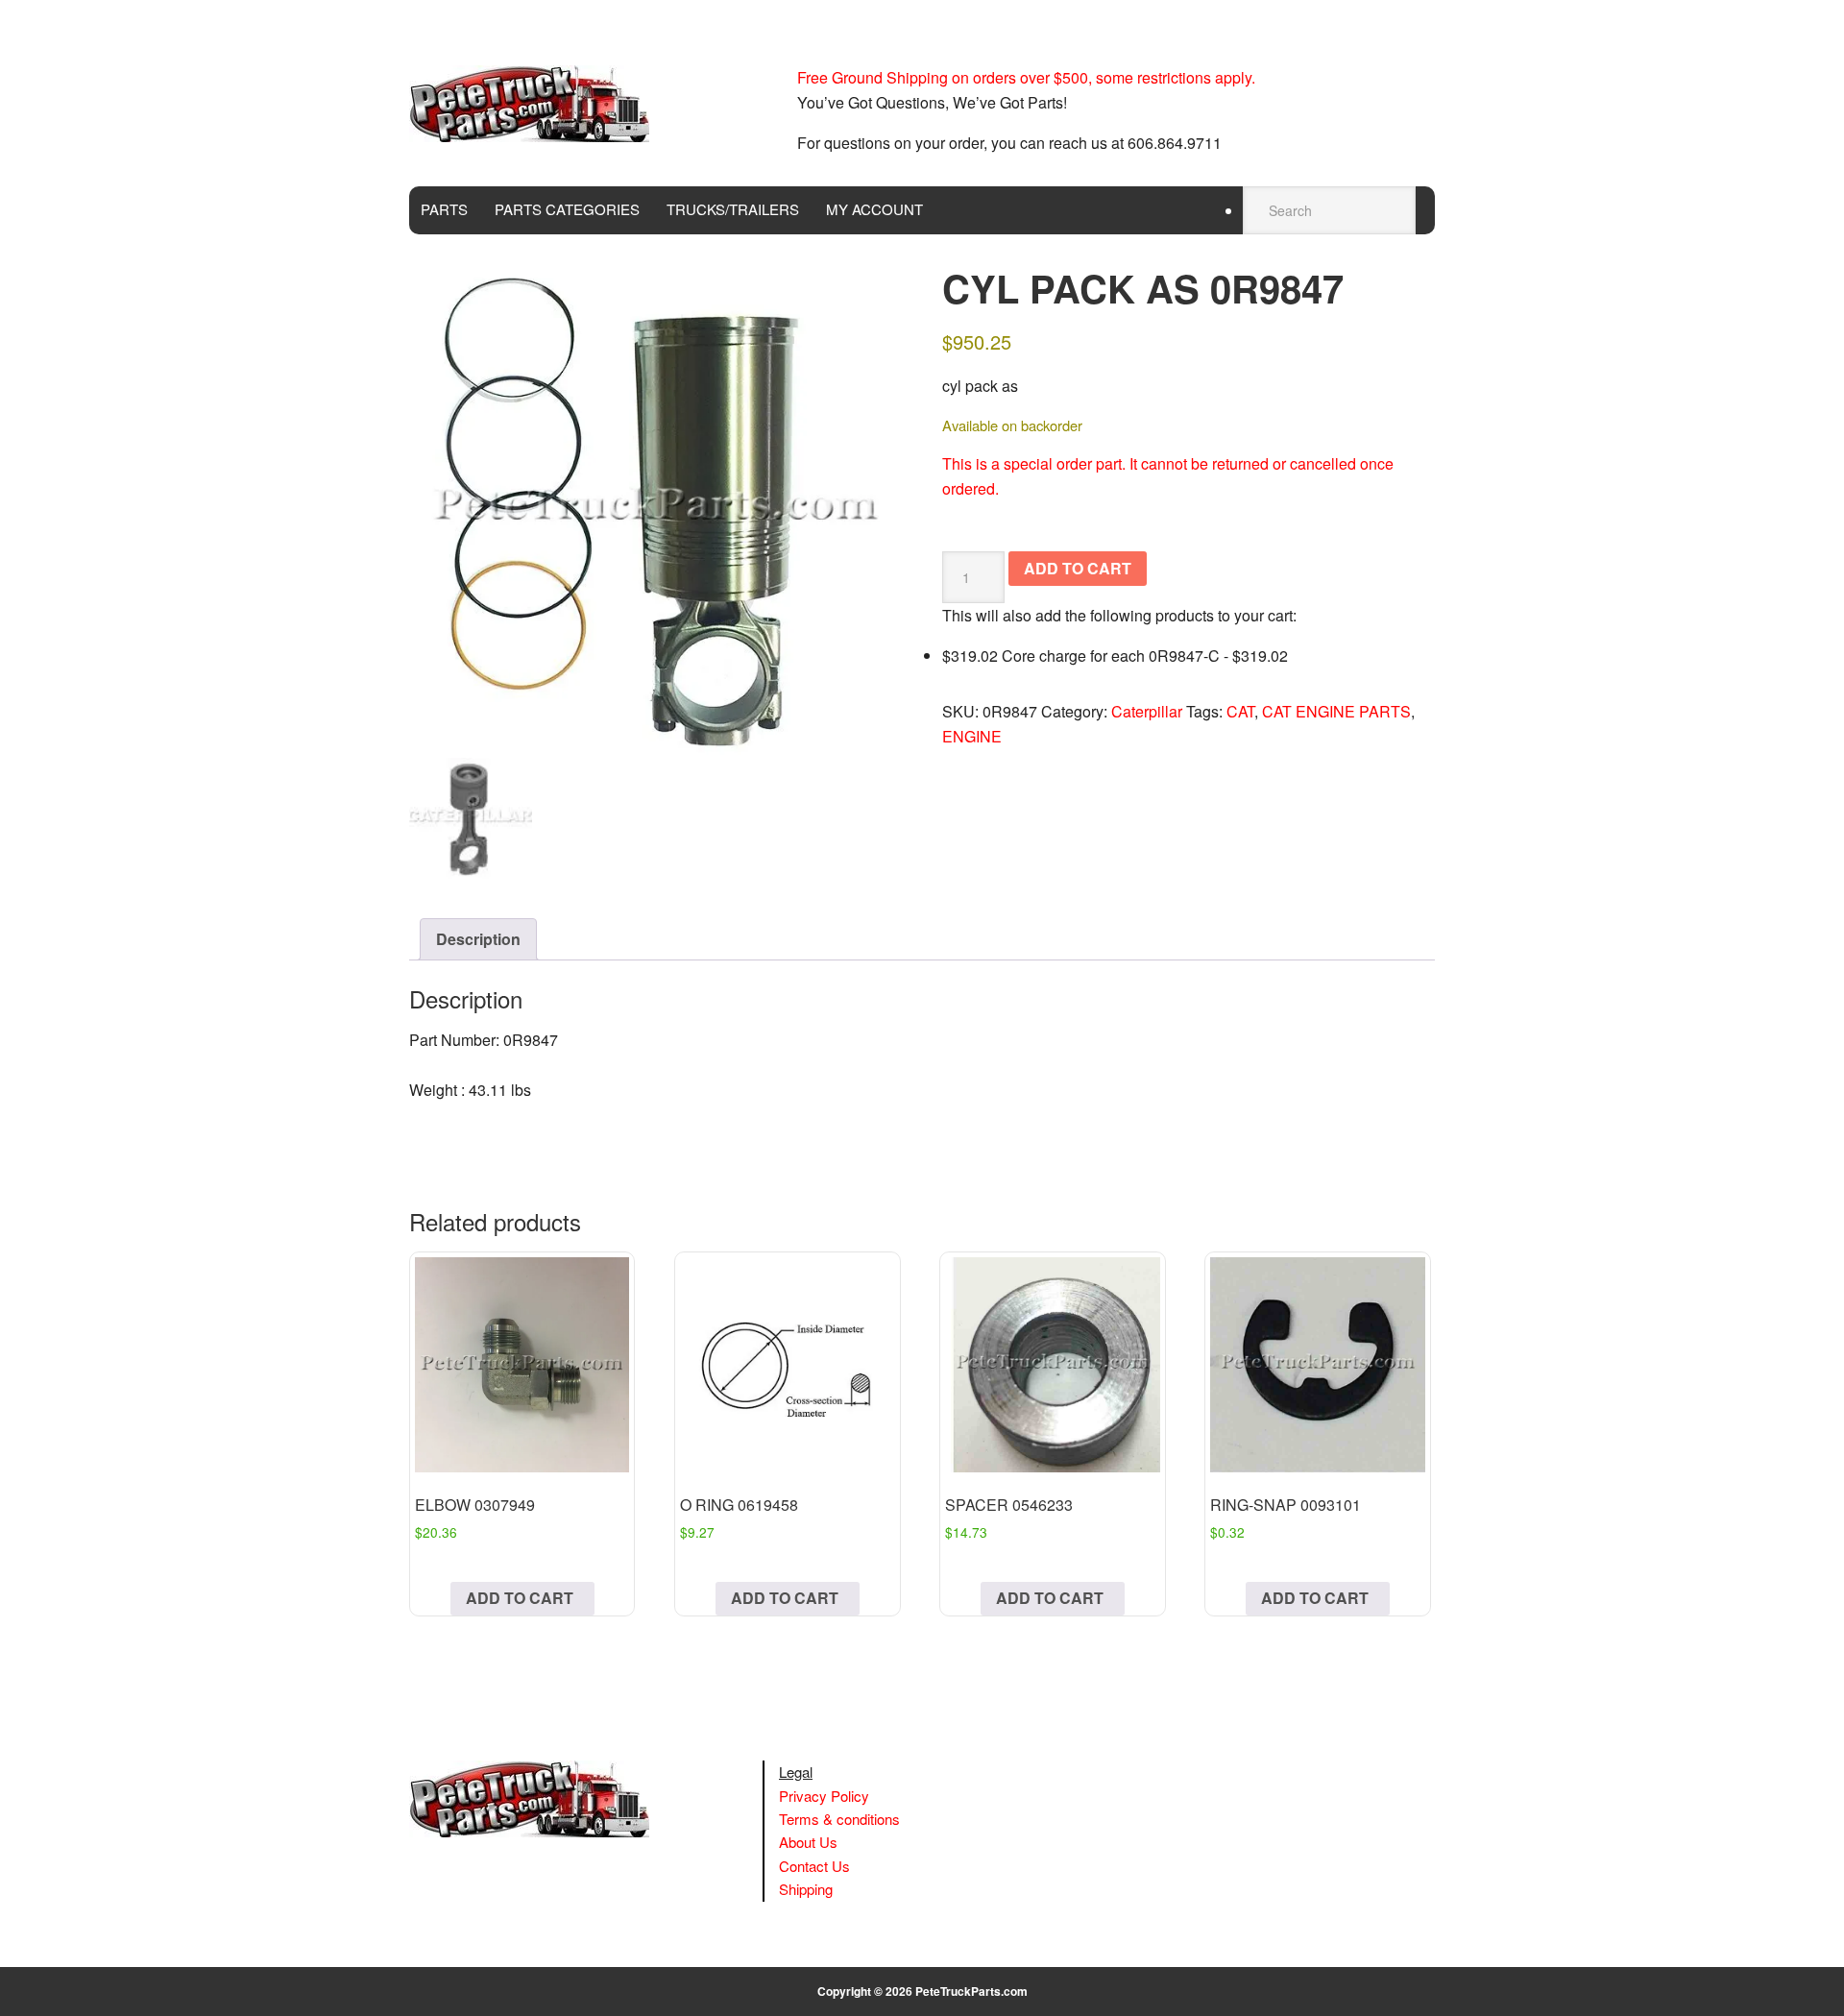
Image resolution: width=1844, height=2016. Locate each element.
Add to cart (1078, 568)
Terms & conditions (839, 1819)
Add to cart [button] (520, 1598)
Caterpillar (1147, 711)
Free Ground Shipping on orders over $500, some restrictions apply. (1026, 77)
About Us (808, 1842)
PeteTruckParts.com (971, 1991)
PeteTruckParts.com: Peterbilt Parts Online (539, 104)
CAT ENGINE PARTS (1336, 711)
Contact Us (814, 1866)
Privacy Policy (824, 1796)
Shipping (806, 1889)
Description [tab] (478, 939)
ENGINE (972, 736)
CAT (1240, 711)
